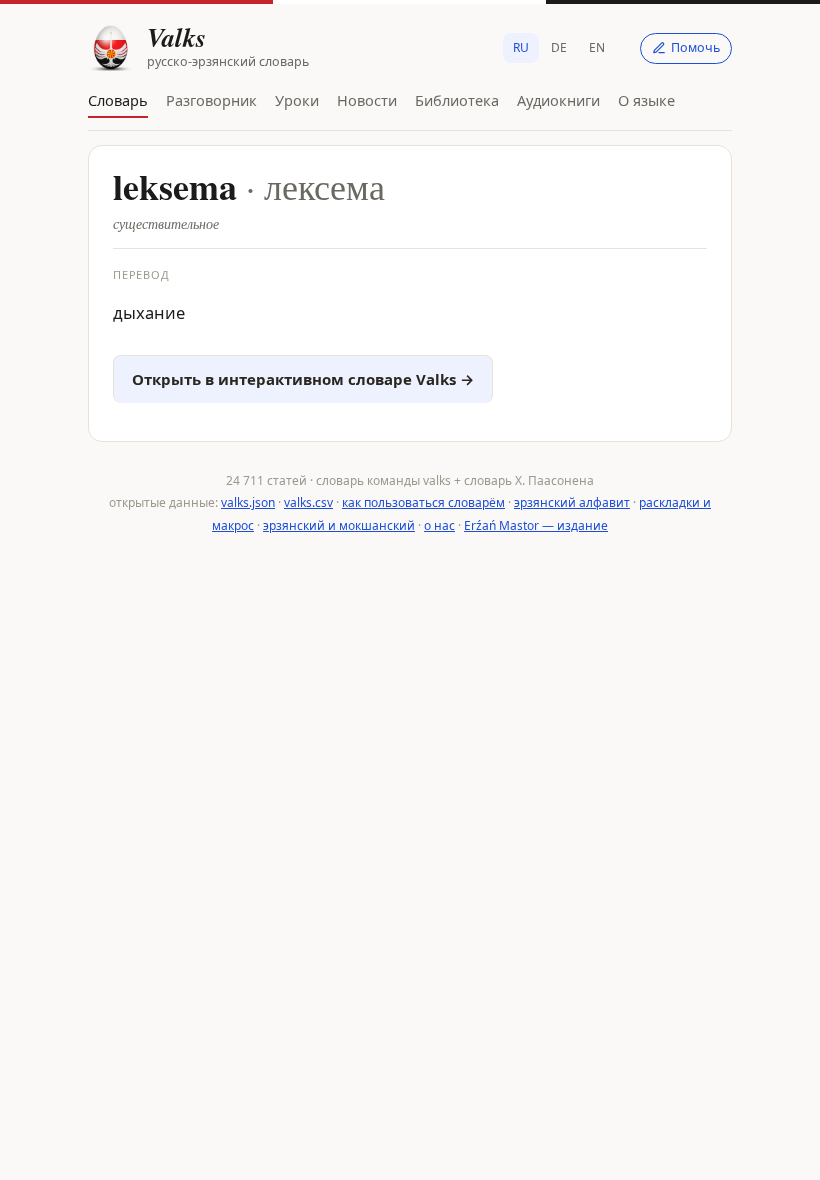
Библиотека (457, 100)
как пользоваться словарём (423, 502)
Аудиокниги (558, 100)
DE (559, 47)
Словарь (118, 100)
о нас (439, 525)
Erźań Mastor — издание (536, 525)
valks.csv (308, 502)
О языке (646, 100)
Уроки (297, 100)
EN (597, 47)
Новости (367, 100)
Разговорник (211, 100)
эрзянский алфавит (572, 502)
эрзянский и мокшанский (339, 525)
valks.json (248, 502)
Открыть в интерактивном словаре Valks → (303, 379)
